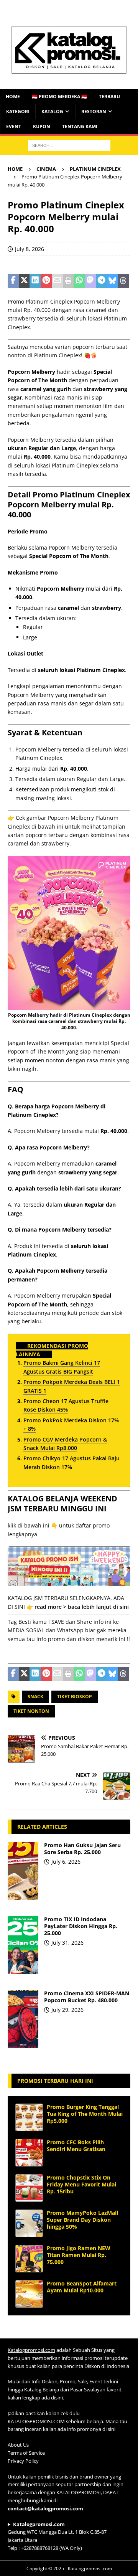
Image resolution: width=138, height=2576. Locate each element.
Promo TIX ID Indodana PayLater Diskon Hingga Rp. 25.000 (81, 1926)
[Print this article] (68, 281)
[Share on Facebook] (13, 281)
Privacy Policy (23, 2461)
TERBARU (109, 97)
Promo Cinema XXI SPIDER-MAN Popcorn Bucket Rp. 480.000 (87, 1997)
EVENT (14, 126)
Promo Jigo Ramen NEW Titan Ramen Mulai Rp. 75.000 (79, 2255)
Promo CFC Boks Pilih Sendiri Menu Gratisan (76, 2146)
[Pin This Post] (46, 281)
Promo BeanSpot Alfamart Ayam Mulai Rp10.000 (82, 2287)
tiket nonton (31, 1711)
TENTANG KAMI (80, 126)
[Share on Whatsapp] (79, 281)
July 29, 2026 (67, 2010)
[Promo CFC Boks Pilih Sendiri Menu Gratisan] (29, 2153)
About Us (18, 2445)
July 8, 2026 (30, 249)
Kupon (42, 126)
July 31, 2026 (67, 1943)
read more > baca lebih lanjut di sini (82, 1607)
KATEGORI (18, 111)
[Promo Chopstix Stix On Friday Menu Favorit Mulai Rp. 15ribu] (29, 2188)
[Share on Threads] (123, 281)
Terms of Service (26, 2453)
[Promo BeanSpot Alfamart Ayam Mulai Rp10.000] (29, 2294)
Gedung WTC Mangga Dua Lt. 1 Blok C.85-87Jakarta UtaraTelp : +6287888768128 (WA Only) (57, 2536)
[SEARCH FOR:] (69, 145)
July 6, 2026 (66, 1862)
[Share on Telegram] (101, 281)
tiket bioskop (75, 1697)
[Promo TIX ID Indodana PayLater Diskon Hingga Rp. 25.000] (23, 1945)
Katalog (52, 111)
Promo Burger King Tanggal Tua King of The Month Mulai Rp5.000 (85, 2114)
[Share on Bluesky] (113, 281)
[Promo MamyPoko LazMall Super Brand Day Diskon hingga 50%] (29, 2223)
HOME (13, 97)
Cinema (46, 169)
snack (35, 1697)
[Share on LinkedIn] (35, 281)
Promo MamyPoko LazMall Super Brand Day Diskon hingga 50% (82, 2220)
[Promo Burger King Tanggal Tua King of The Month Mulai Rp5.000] (29, 2117)
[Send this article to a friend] (57, 281)
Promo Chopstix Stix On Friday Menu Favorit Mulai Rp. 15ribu (81, 2184)
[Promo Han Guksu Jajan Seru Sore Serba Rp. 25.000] (23, 1871)
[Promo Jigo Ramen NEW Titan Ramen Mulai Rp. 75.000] (29, 2259)
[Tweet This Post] (24, 281)
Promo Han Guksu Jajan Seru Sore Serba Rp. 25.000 (82, 1849)
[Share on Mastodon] (90, 281)
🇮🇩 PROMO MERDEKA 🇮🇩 (59, 97)
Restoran (94, 111)
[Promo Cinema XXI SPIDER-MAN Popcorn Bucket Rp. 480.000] (23, 2019)
